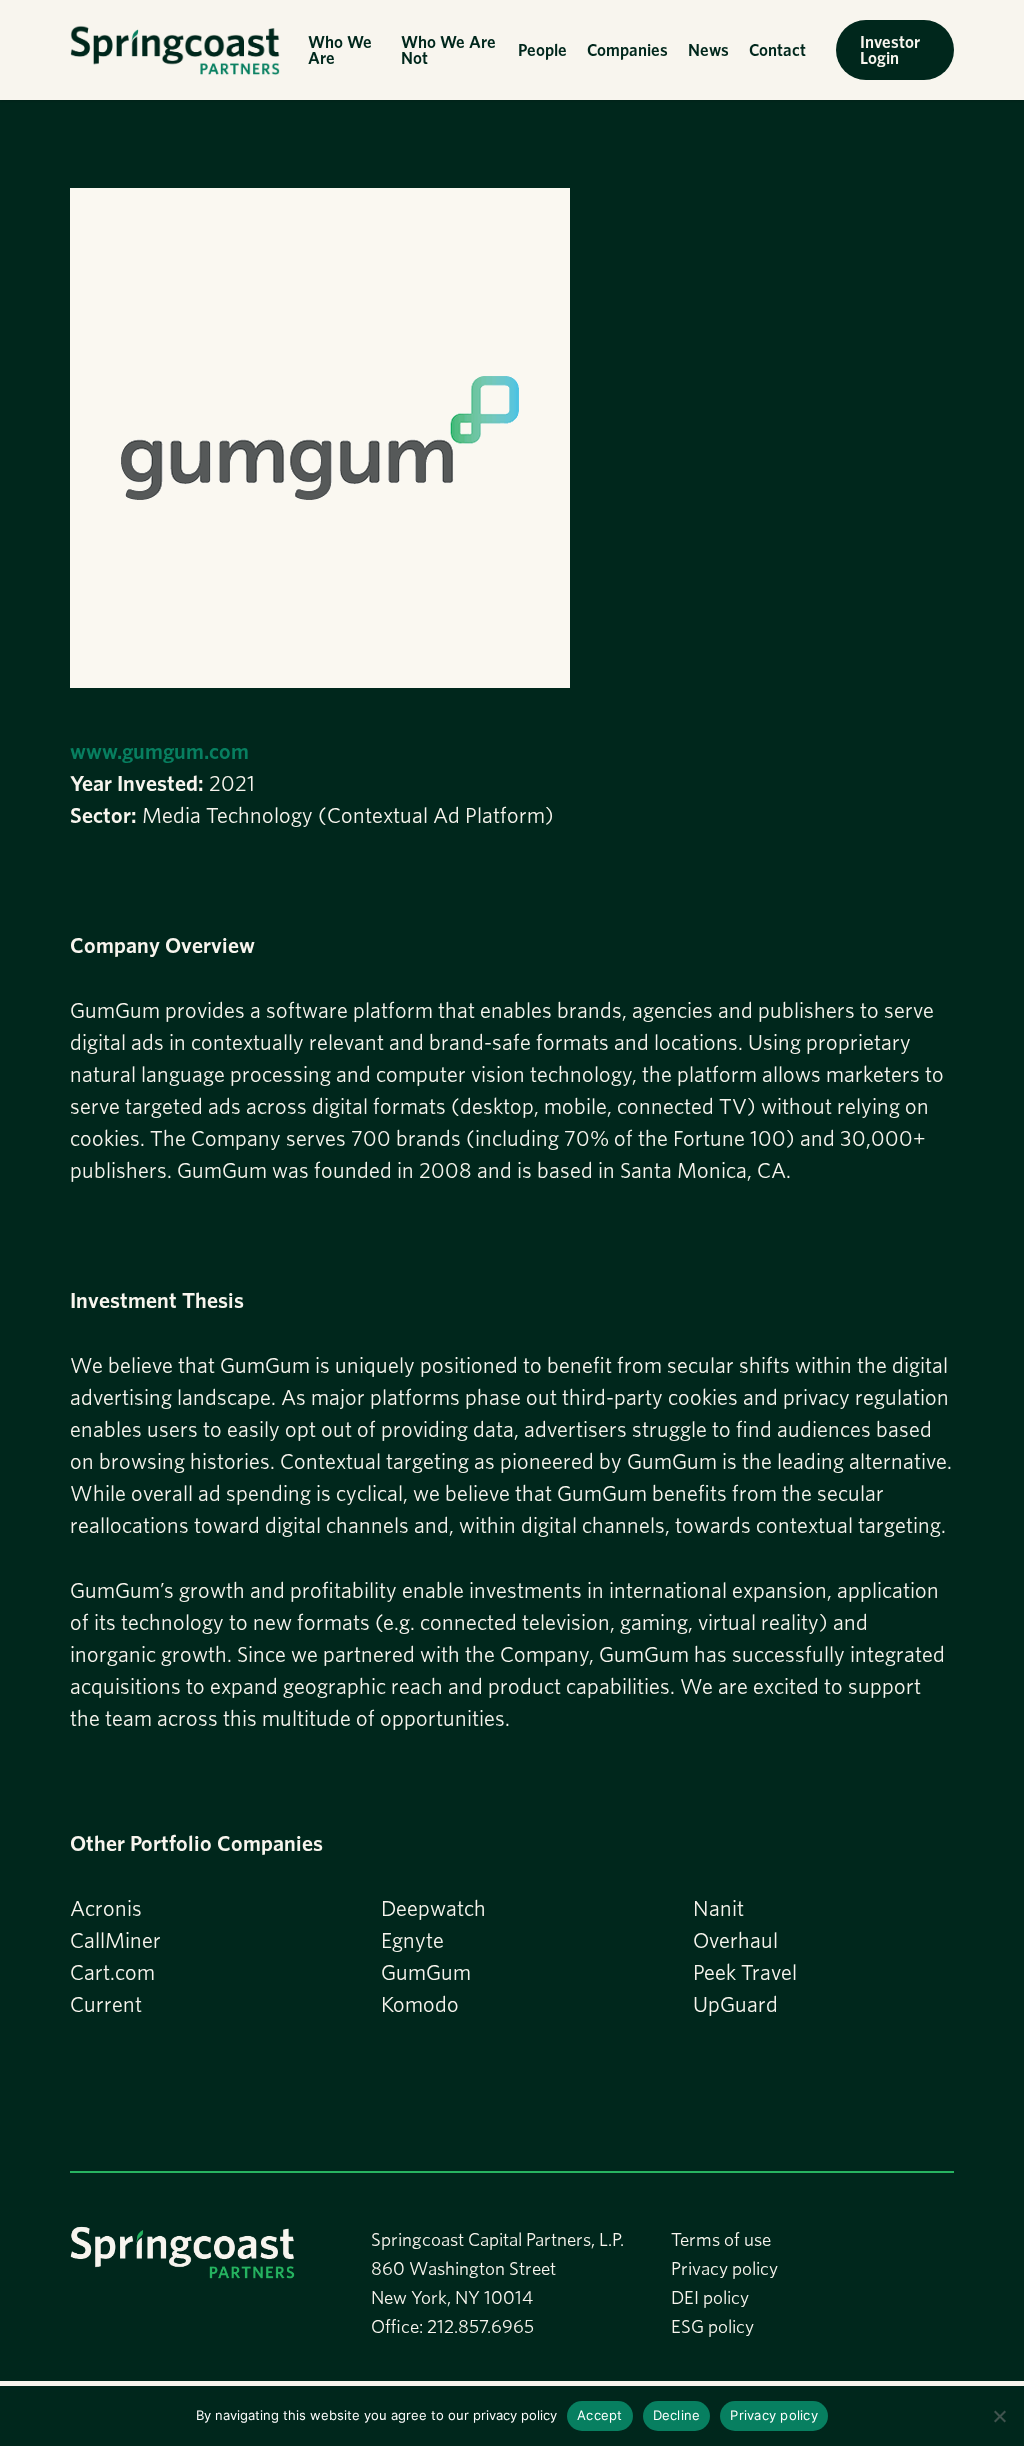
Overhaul (735, 1940)
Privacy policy (724, 2268)
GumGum (426, 1972)
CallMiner (115, 1940)
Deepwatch (433, 1908)
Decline (677, 2415)
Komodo (420, 2004)
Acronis (106, 1908)
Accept (600, 2415)
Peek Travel (745, 1972)
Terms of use (721, 2239)
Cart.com (112, 1972)
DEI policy (710, 2297)
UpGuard (735, 2004)
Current (106, 2004)
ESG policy (712, 2326)
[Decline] (999, 2416)
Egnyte (412, 1940)
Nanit (718, 1908)
